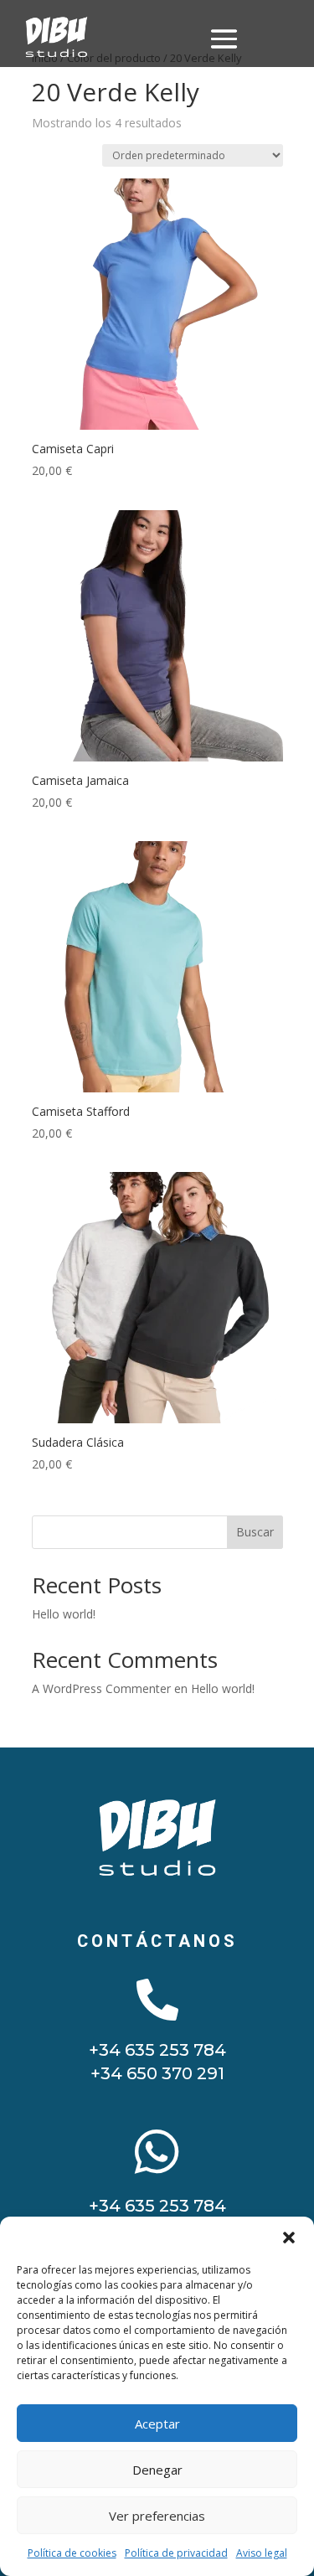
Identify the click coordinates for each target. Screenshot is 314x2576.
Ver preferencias (157, 2516)
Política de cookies (72, 2553)
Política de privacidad (176, 2553)
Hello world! (64, 1614)
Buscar (255, 1532)
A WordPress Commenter (101, 1688)
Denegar (157, 2470)
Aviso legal (262, 2553)
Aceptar (157, 2424)
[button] (289, 2238)
